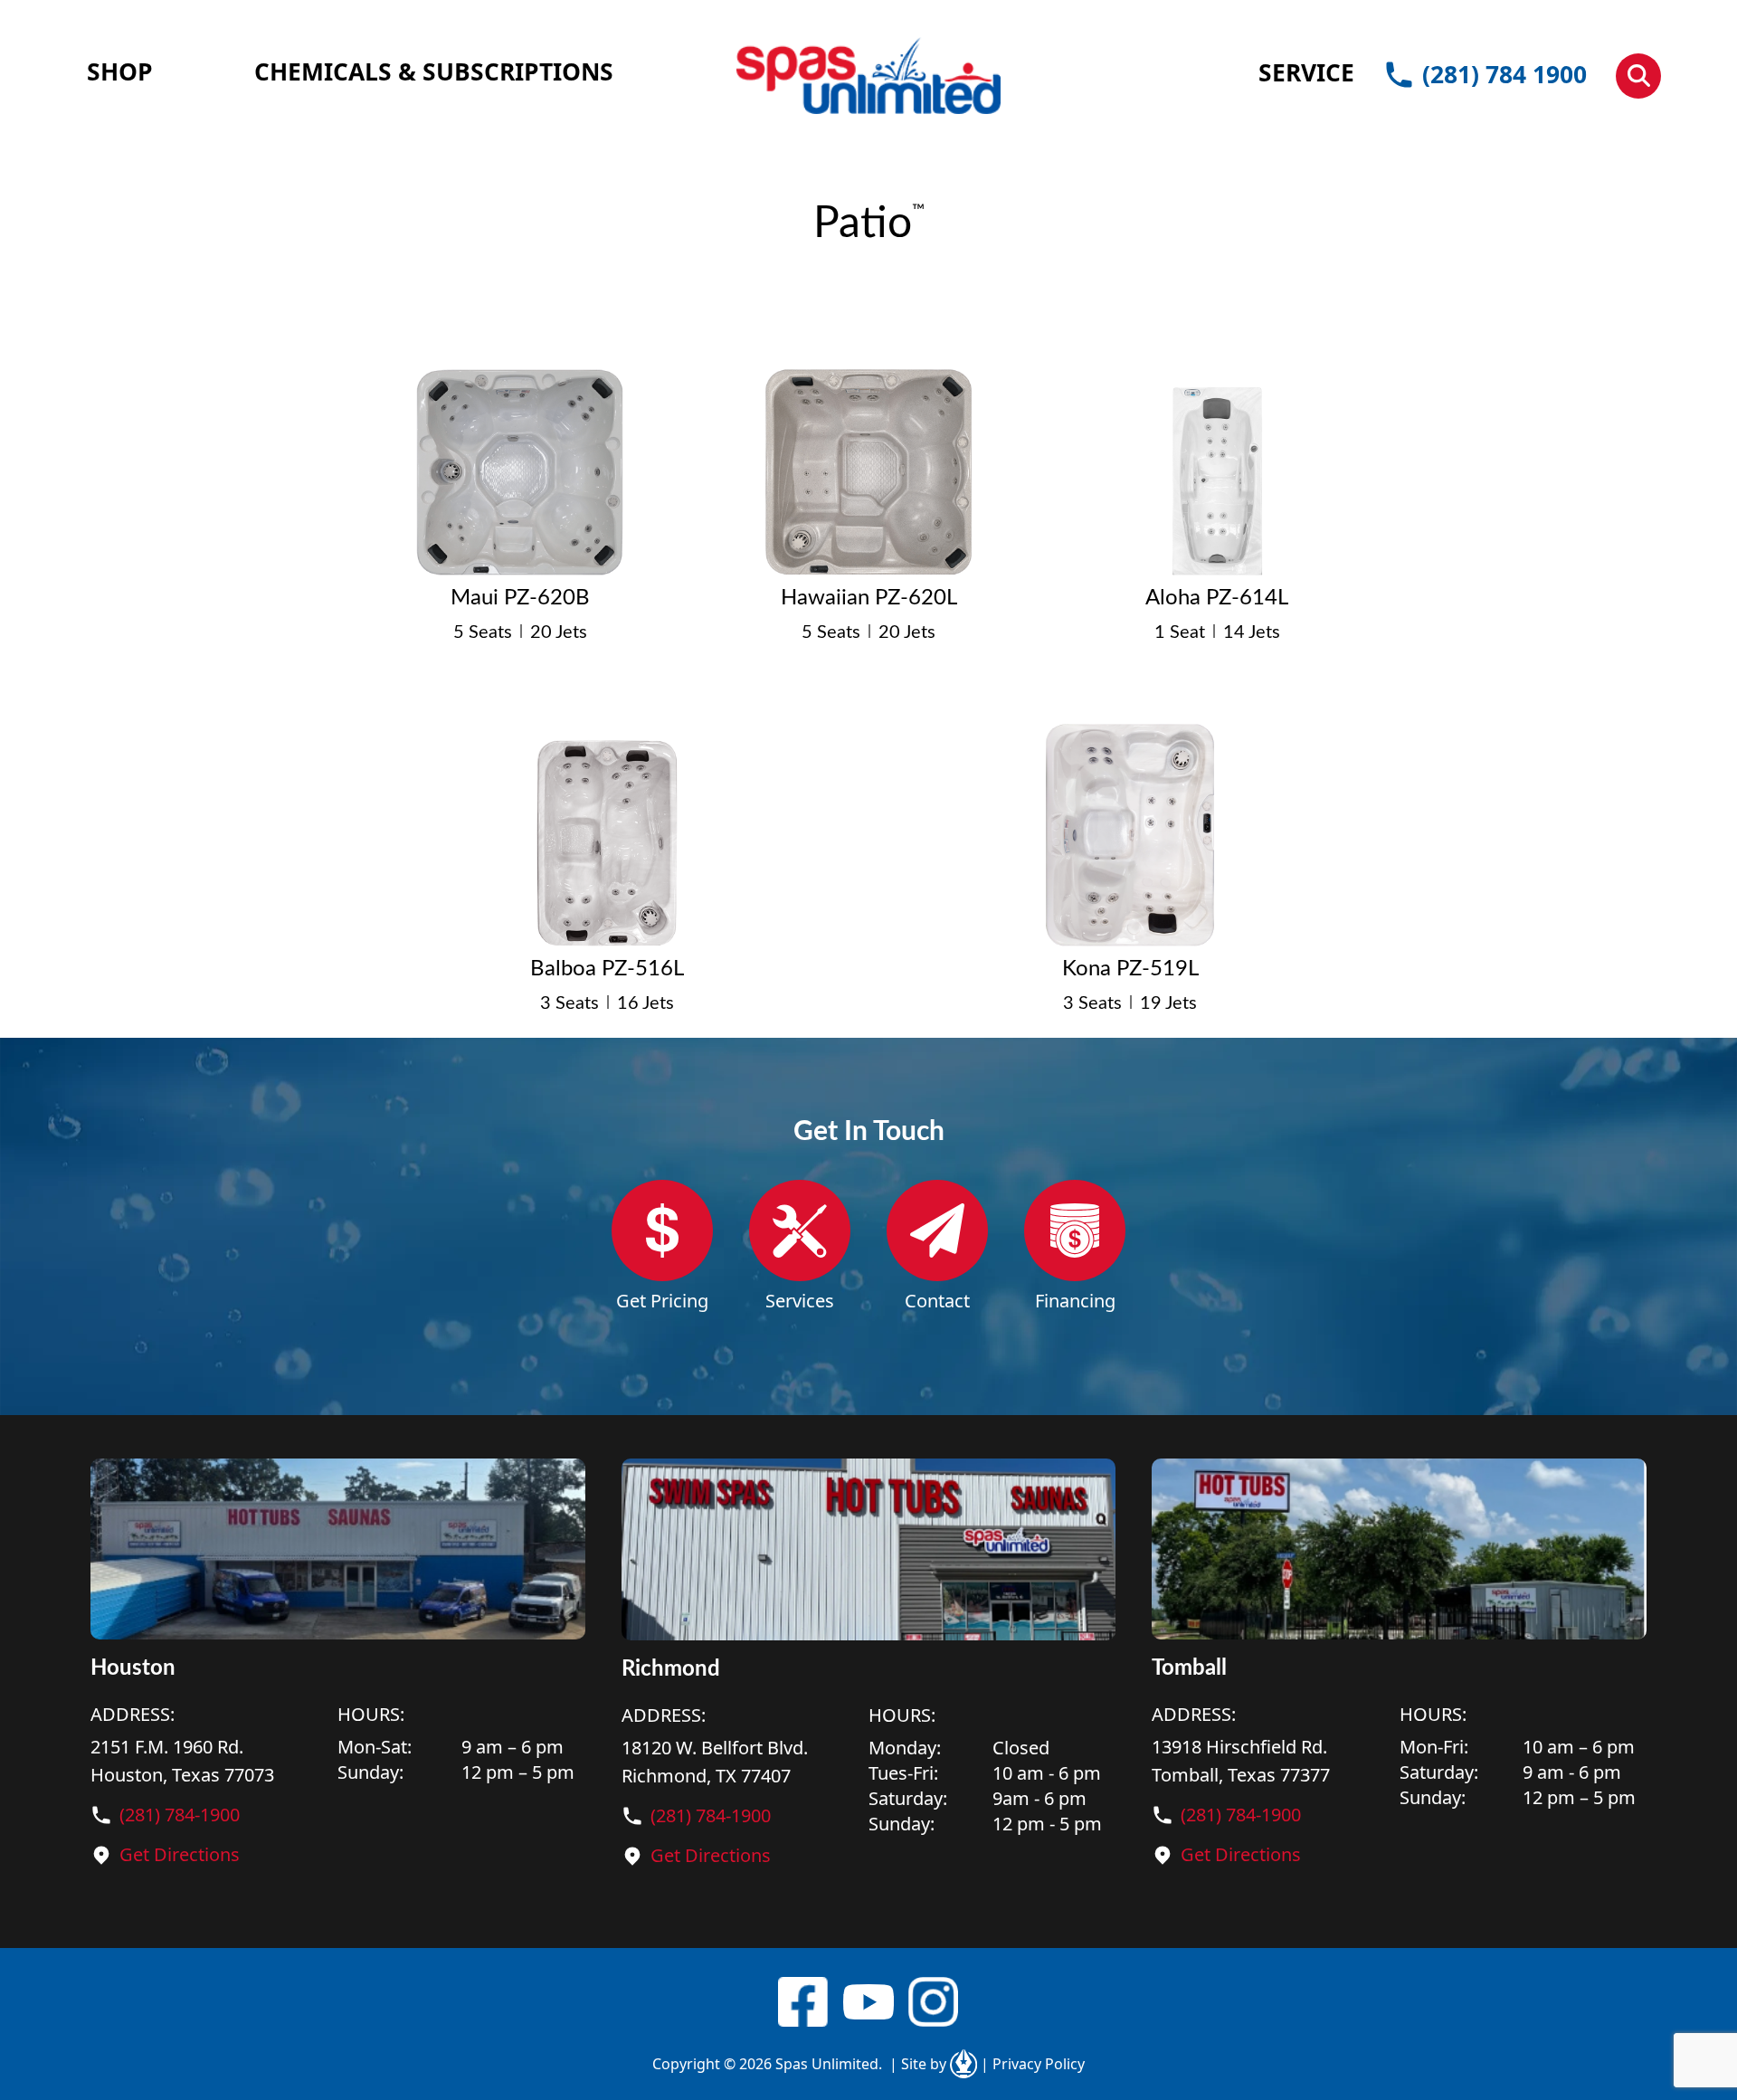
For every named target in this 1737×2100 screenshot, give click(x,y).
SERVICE (1306, 72)
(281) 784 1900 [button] (1504, 74)
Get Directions (180, 1854)
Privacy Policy (1033, 2064)
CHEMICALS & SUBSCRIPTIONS (434, 71)
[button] (1638, 76)
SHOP (120, 71)
